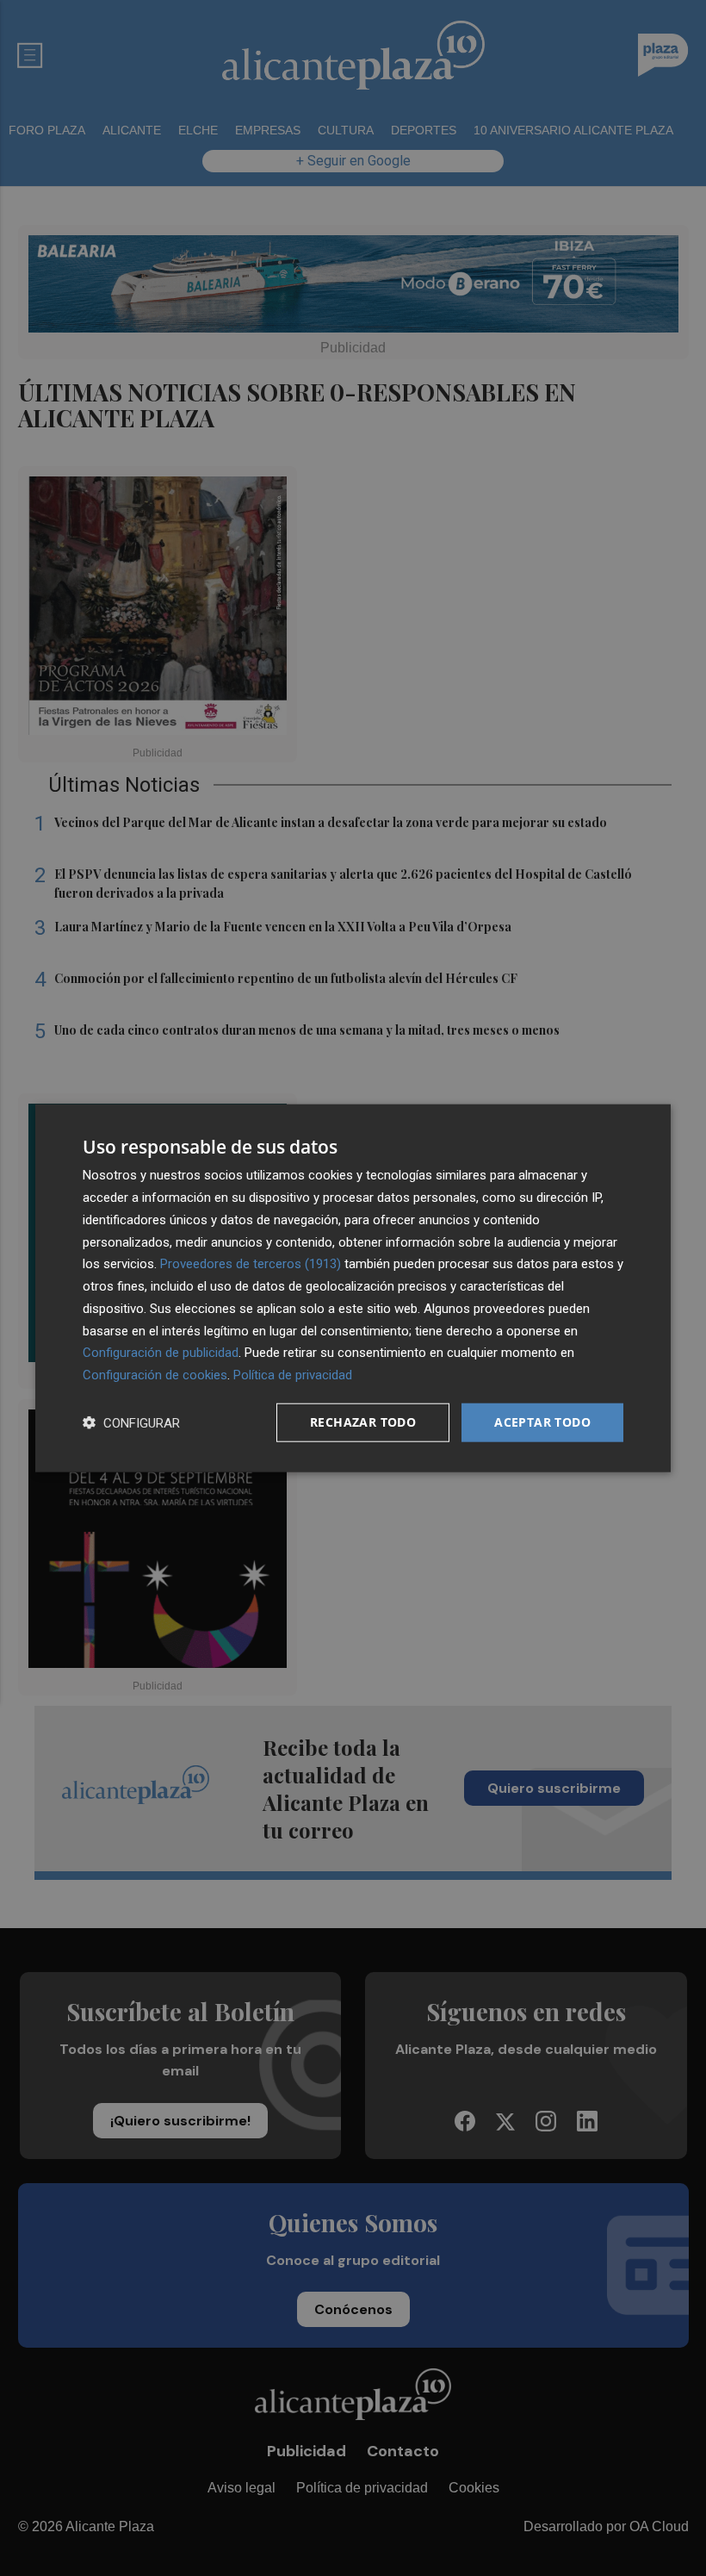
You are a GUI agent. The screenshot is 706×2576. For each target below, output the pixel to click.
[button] (131, 1422)
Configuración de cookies (155, 1375)
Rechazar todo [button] (363, 1422)
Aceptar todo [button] (542, 1422)
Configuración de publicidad (161, 1353)
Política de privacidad (293, 1375)
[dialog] (353, 1288)
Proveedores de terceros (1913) (251, 1264)
